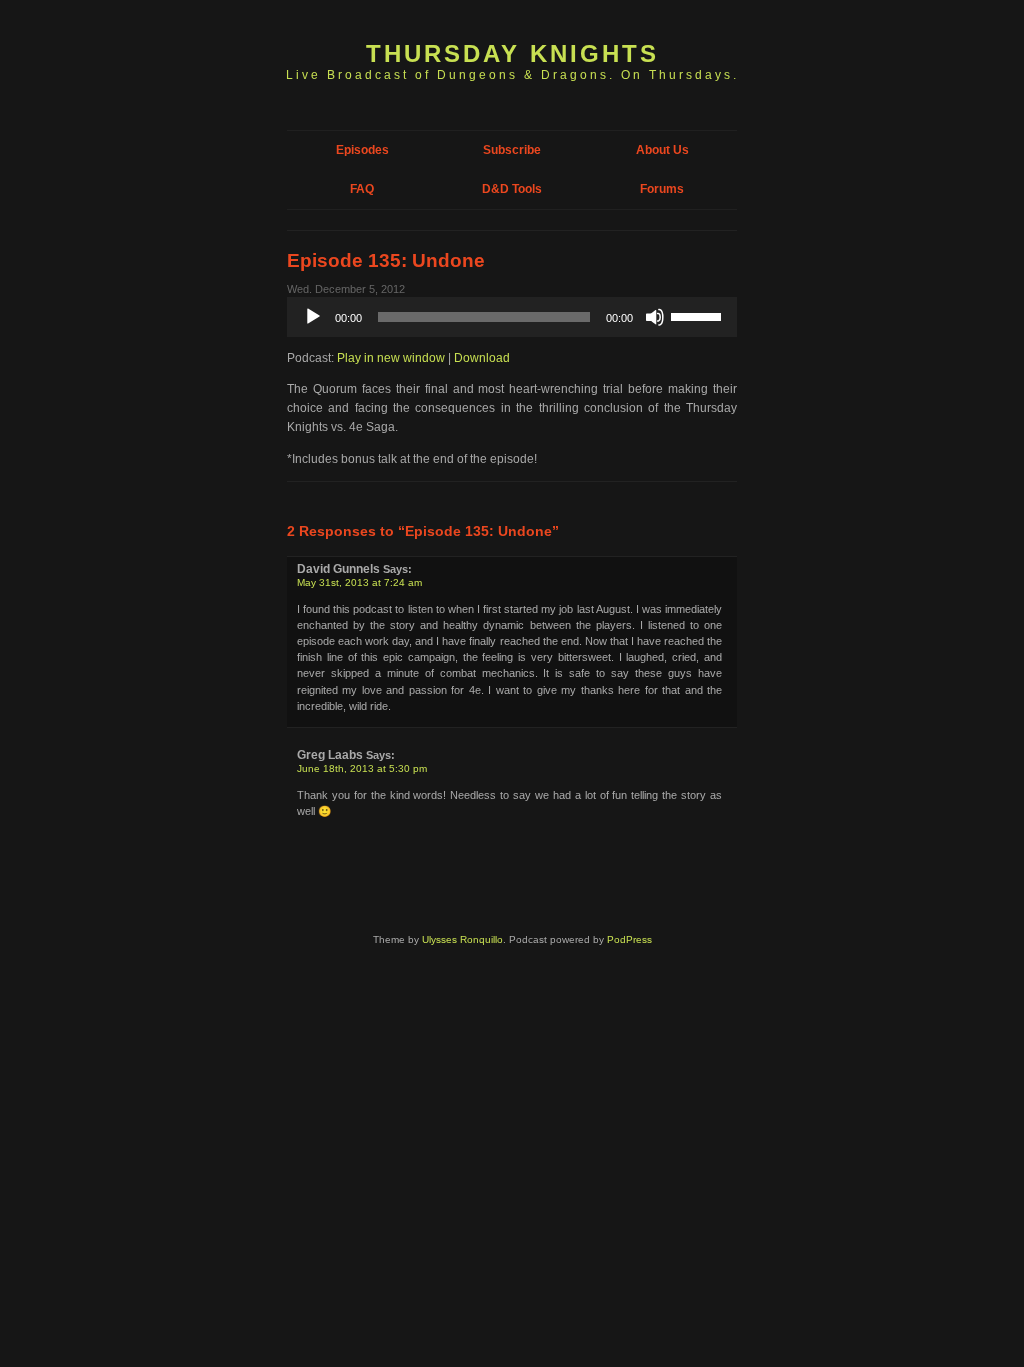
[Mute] (655, 317)
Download (482, 358)
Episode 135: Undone (386, 260)
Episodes (362, 150)
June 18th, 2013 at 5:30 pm (362, 768)
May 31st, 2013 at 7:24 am (359, 582)
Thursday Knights (512, 53)
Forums (662, 189)
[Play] (313, 317)
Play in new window (391, 358)
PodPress (629, 939)
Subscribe (512, 150)
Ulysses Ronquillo (462, 939)
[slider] (699, 315)
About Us (662, 150)
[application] (512, 317)
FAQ (362, 189)
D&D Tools (512, 189)
